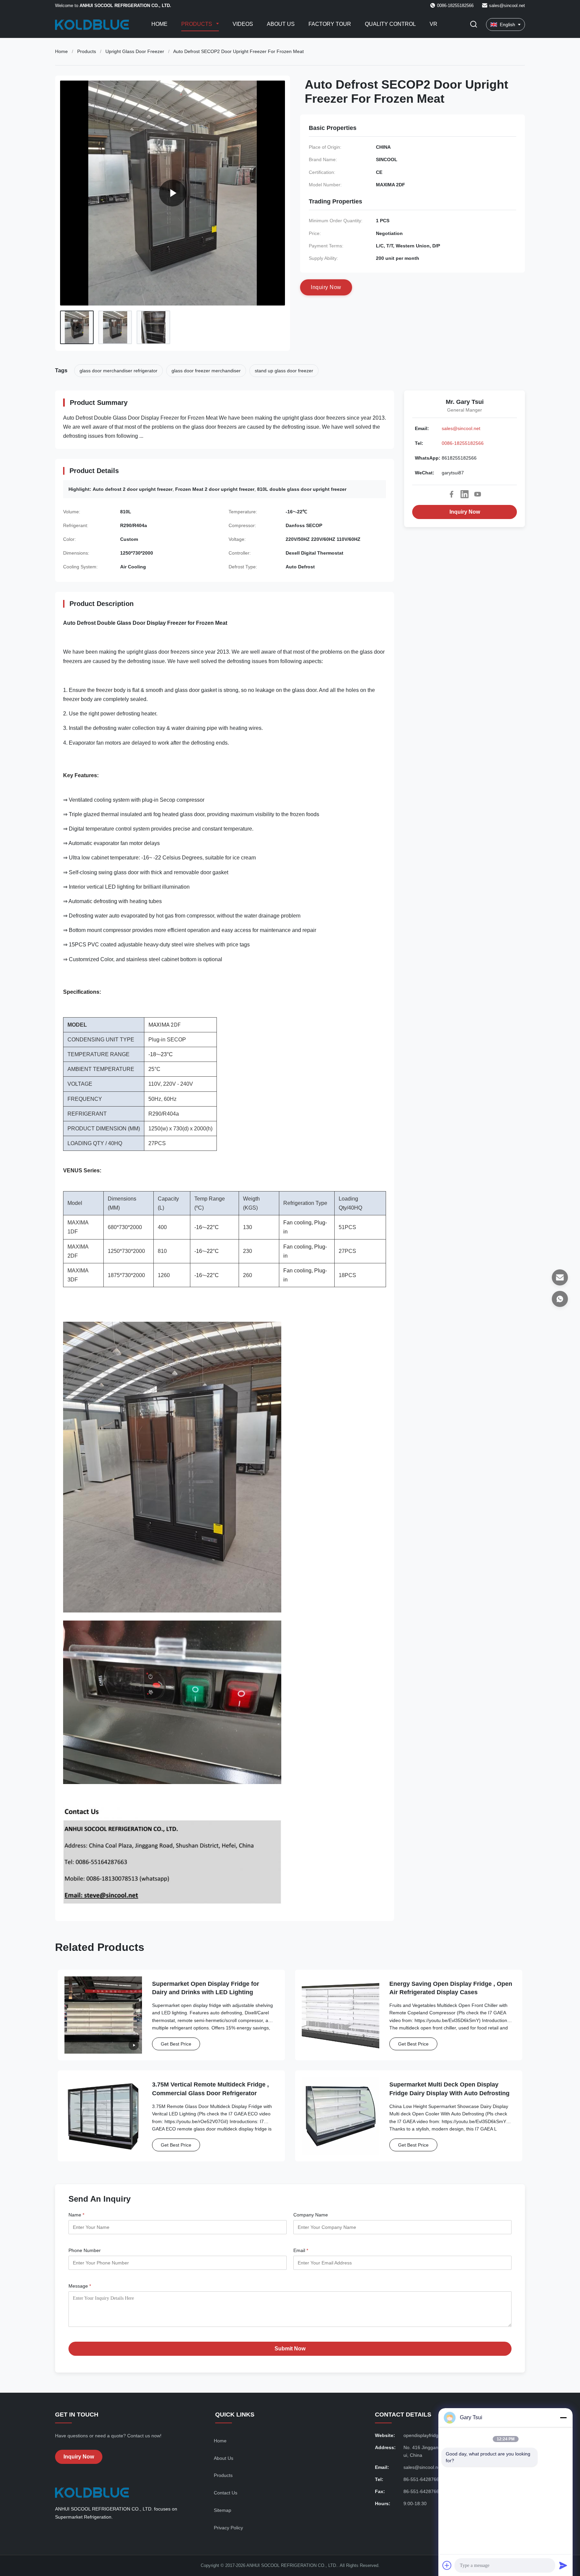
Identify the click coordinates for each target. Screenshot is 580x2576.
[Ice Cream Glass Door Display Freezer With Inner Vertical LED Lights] (173, 193)
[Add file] (447, 2565)
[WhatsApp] (560, 1299)
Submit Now (290, 2349)
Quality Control (390, 24)
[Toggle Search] (474, 25)
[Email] (560, 1277)
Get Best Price (176, 2044)
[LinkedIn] (465, 494)
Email (301, 2250)
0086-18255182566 (463, 443)
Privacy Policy (228, 2528)
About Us (281, 24)
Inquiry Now (465, 512)
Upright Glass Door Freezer (135, 51)
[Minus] (563, 2418)
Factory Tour (330, 24)
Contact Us (226, 2493)
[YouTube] (478, 494)
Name (76, 2215)
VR (433, 24)
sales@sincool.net (507, 6)
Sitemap (223, 2510)
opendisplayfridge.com (427, 2435)
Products (197, 24)
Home (159, 24)
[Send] (563, 2565)
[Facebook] (451, 494)
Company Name (311, 2215)
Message (80, 2286)
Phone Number (85, 2250)
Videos (243, 24)
